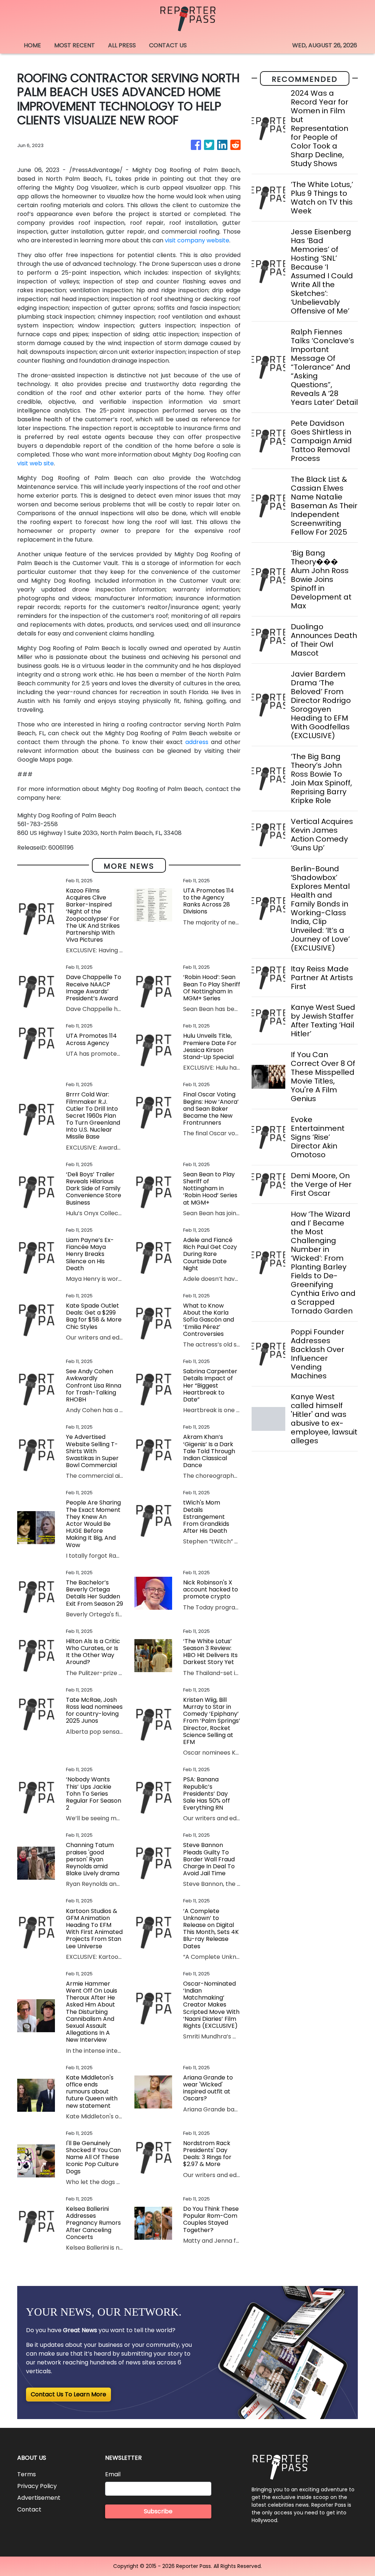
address (197, 742)
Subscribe (158, 2511)
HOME (32, 45)
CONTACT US (168, 45)
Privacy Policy (37, 2486)
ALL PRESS (122, 45)
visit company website (197, 240)
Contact (29, 2509)
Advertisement (39, 2498)
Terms (27, 2474)
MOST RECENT (75, 45)
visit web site (36, 463)
